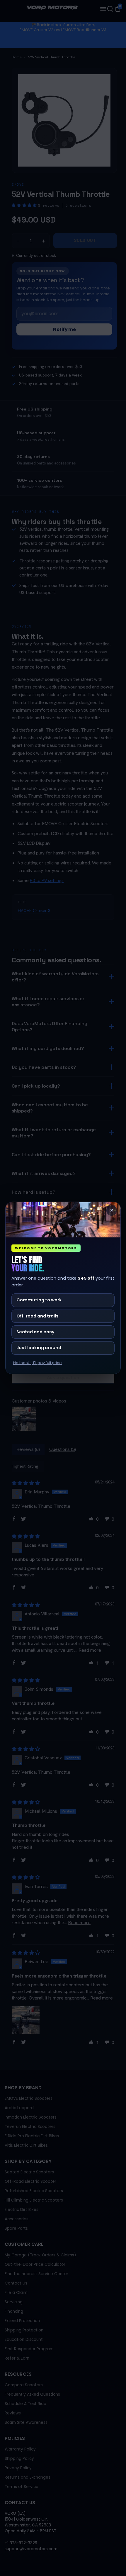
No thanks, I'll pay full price (38, 1363)
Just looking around (39, 1348)
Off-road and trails (38, 1316)
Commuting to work (39, 1300)
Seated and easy (35, 1332)
